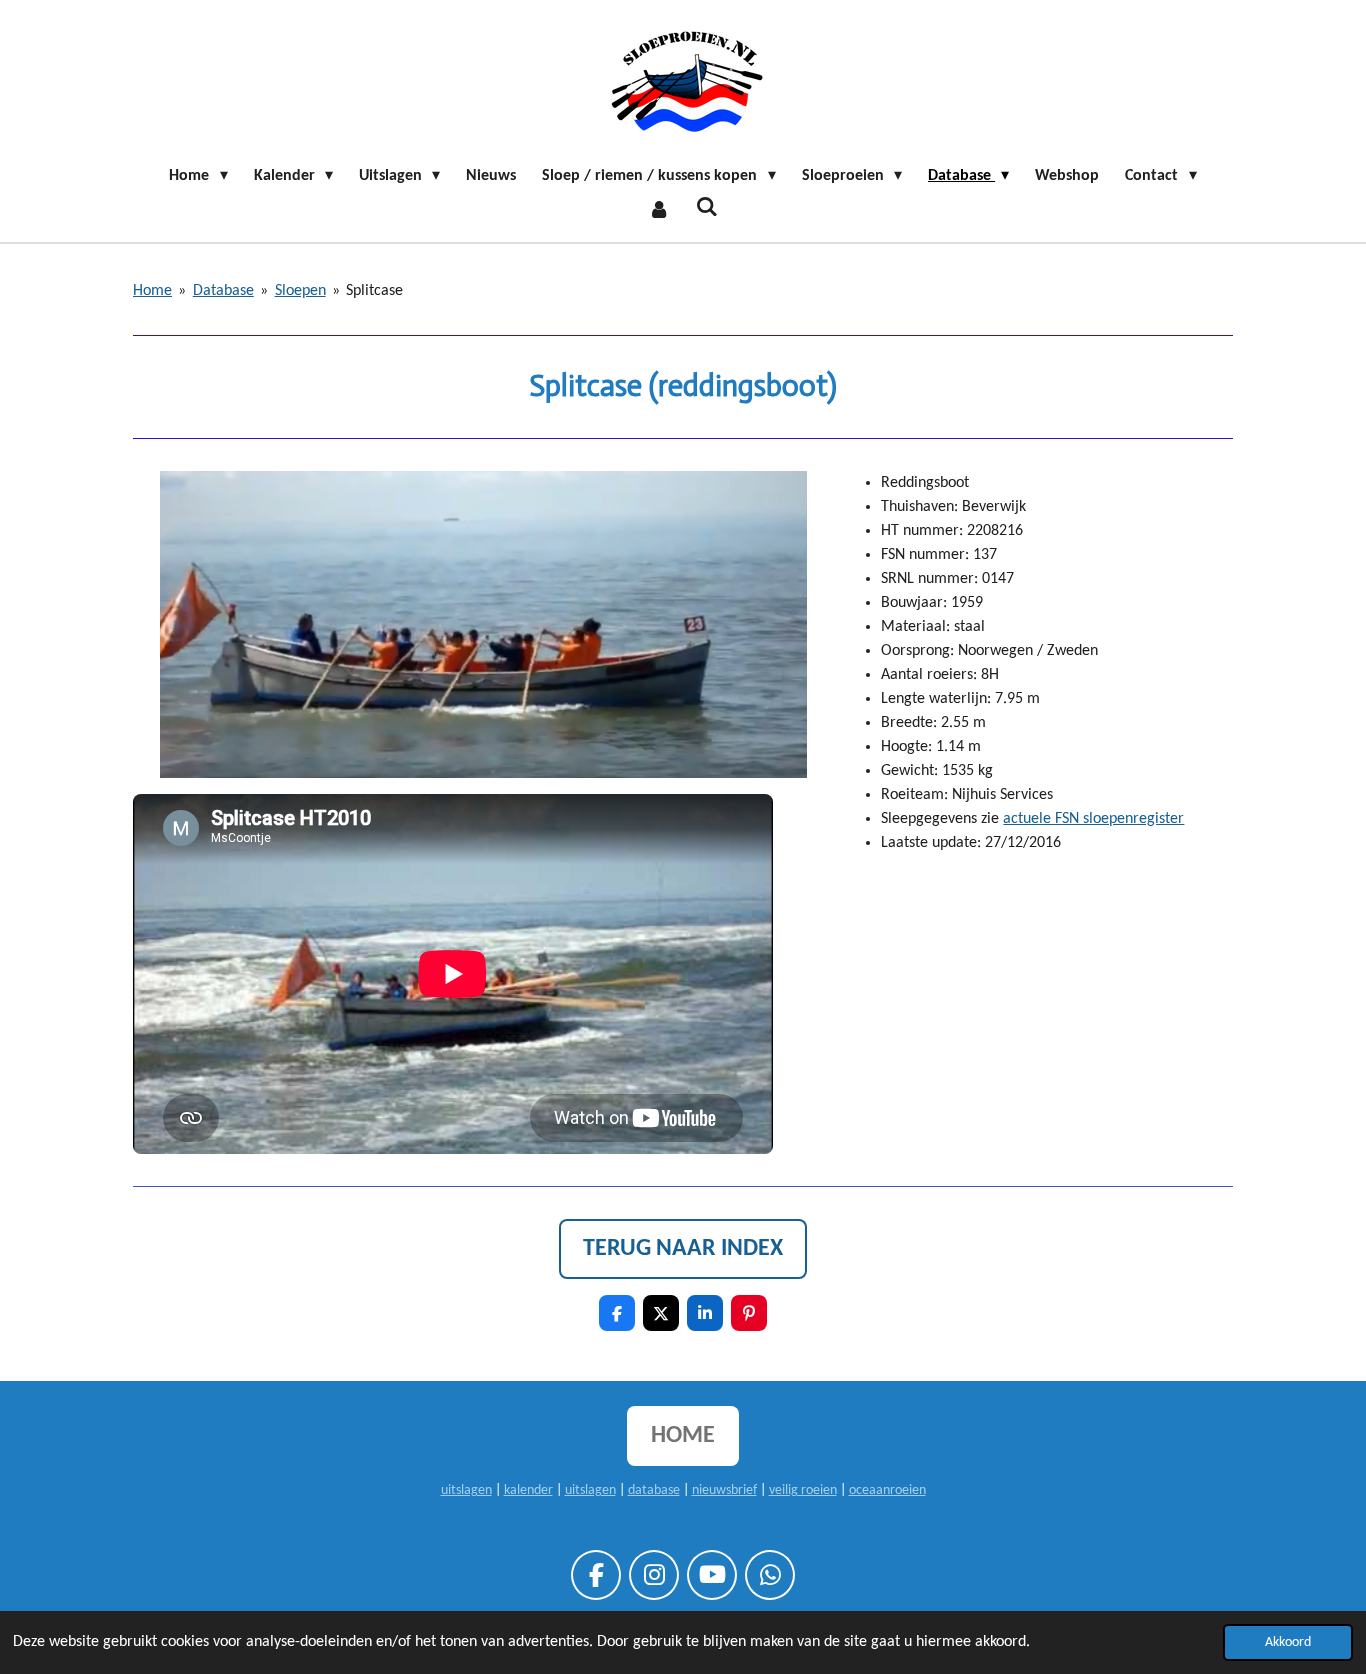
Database (223, 291)
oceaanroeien (887, 1490)
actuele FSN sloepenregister (1093, 819)
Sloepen (300, 291)
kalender (528, 1490)
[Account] (659, 210)
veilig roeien (803, 1490)
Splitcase (374, 291)
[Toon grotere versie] (483, 625)
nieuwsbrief (724, 1490)
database (654, 1490)
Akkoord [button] (1288, 1642)
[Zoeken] (707, 208)
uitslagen (466, 1490)
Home (152, 291)
